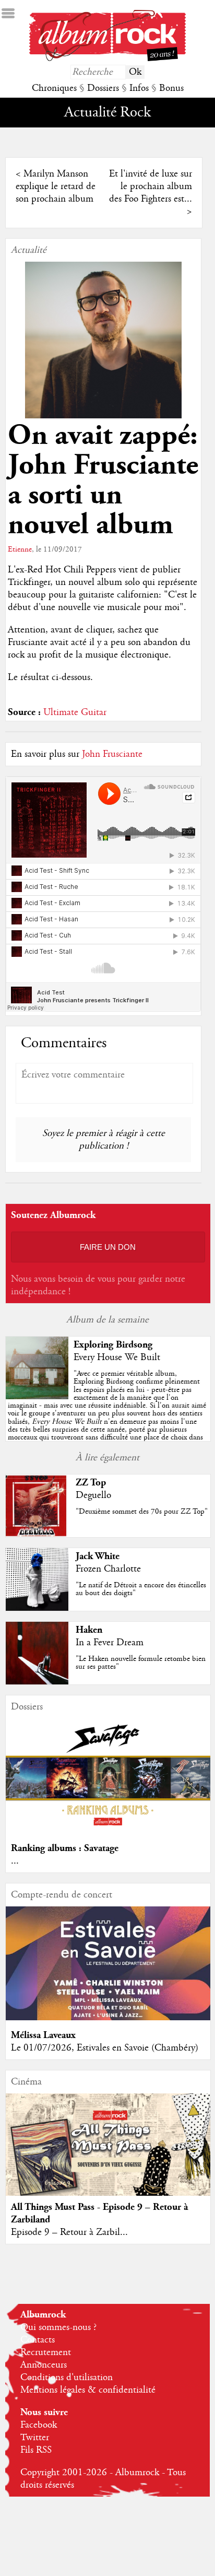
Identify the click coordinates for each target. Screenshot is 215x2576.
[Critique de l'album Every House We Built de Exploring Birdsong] (37, 1397)
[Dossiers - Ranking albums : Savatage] (108, 1831)
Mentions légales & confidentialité (88, 2390)
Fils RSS (36, 2450)
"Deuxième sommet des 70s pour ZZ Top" (142, 1512)
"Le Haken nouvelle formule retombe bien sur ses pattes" (141, 1663)
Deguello (93, 1495)
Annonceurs (44, 2365)
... (15, 1861)
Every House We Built (117, 1357)
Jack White (98, 1556)
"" (107, 1409)
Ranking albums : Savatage (65, 1848)
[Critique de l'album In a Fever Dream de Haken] (37, 1682)
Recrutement (46, 2352)
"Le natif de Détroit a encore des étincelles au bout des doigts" (141, 1589)
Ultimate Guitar (75, 712)
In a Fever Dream (110, 1643)
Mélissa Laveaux (43, 2035)
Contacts (38, 2340)
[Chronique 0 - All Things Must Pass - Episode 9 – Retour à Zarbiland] (108, 2156)
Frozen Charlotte (108, 1569)
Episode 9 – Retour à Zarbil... (69, 2232)
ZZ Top (91, 1483)
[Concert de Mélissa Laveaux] (108, 2018)
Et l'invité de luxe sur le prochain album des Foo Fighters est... (151, 186)
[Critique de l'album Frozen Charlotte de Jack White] (37, 1608)
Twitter (35, 2438)
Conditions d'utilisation (67, 2378)
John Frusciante (112, 754)
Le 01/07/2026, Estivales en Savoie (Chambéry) (105, 2048)
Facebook (39, 2425)
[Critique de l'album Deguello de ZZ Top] (37, 1535)
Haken (89, 1630)
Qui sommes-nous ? (58, 2327)
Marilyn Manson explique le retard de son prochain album (56, 186)
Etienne (20, 549)
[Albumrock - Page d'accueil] (107, 58)
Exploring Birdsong (113, 1345)
